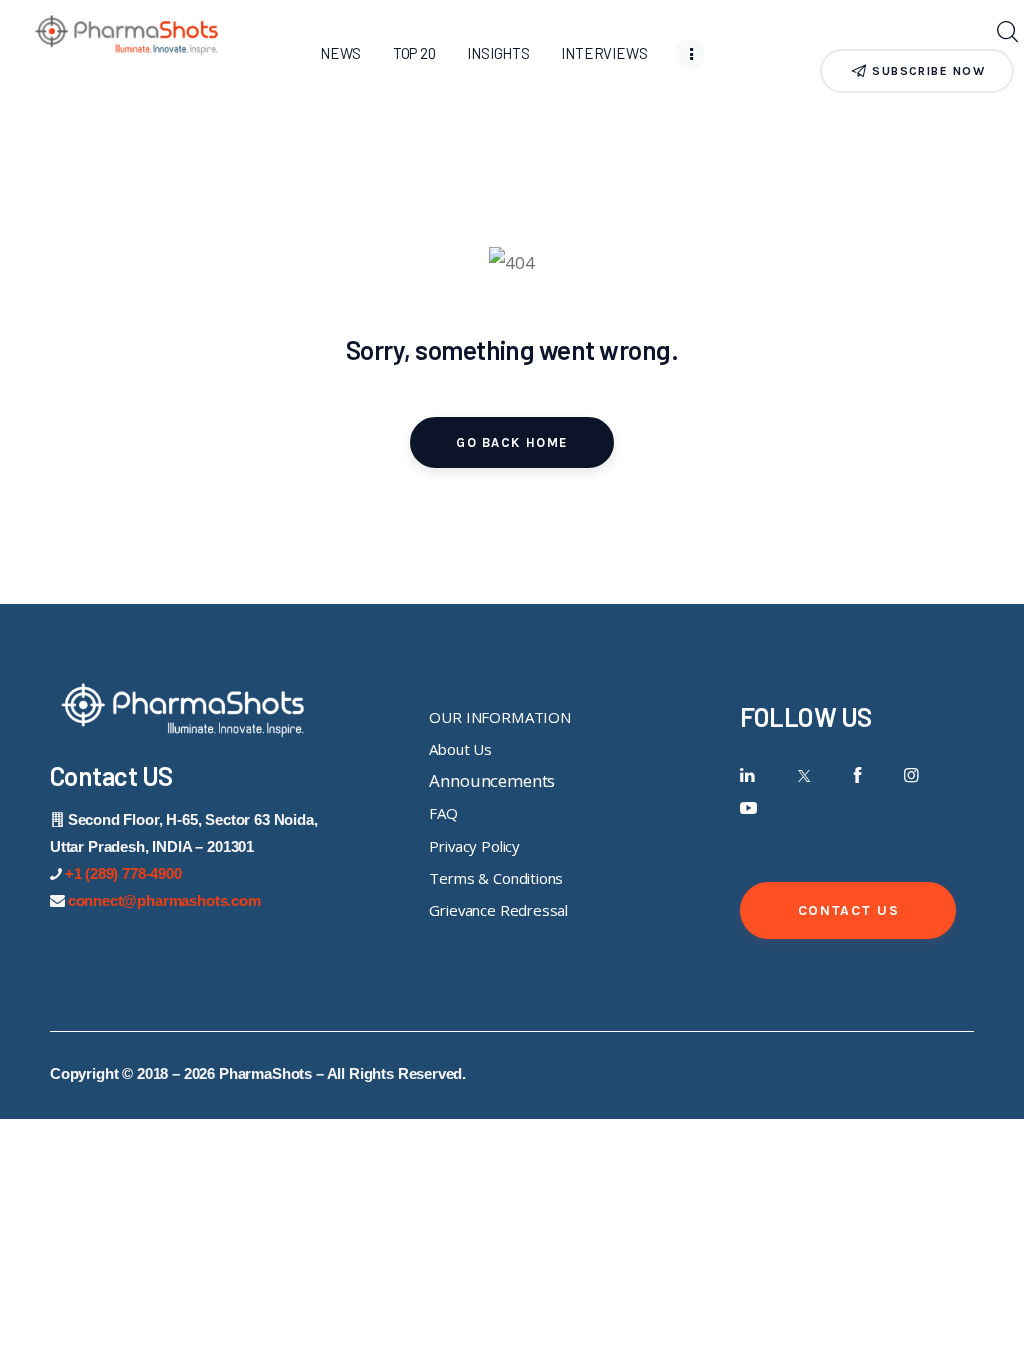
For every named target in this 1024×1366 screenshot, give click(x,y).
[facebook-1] (857, 775)
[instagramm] (911, 775)
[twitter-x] (802, 775)
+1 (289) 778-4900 (123, 873)
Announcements (492, 780)
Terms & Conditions (496, 878)
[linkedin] (748, 775)
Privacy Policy (474, 846)
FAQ (443, 813)
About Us (460, 749)
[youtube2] (748, 808)
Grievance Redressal (498, 910)
